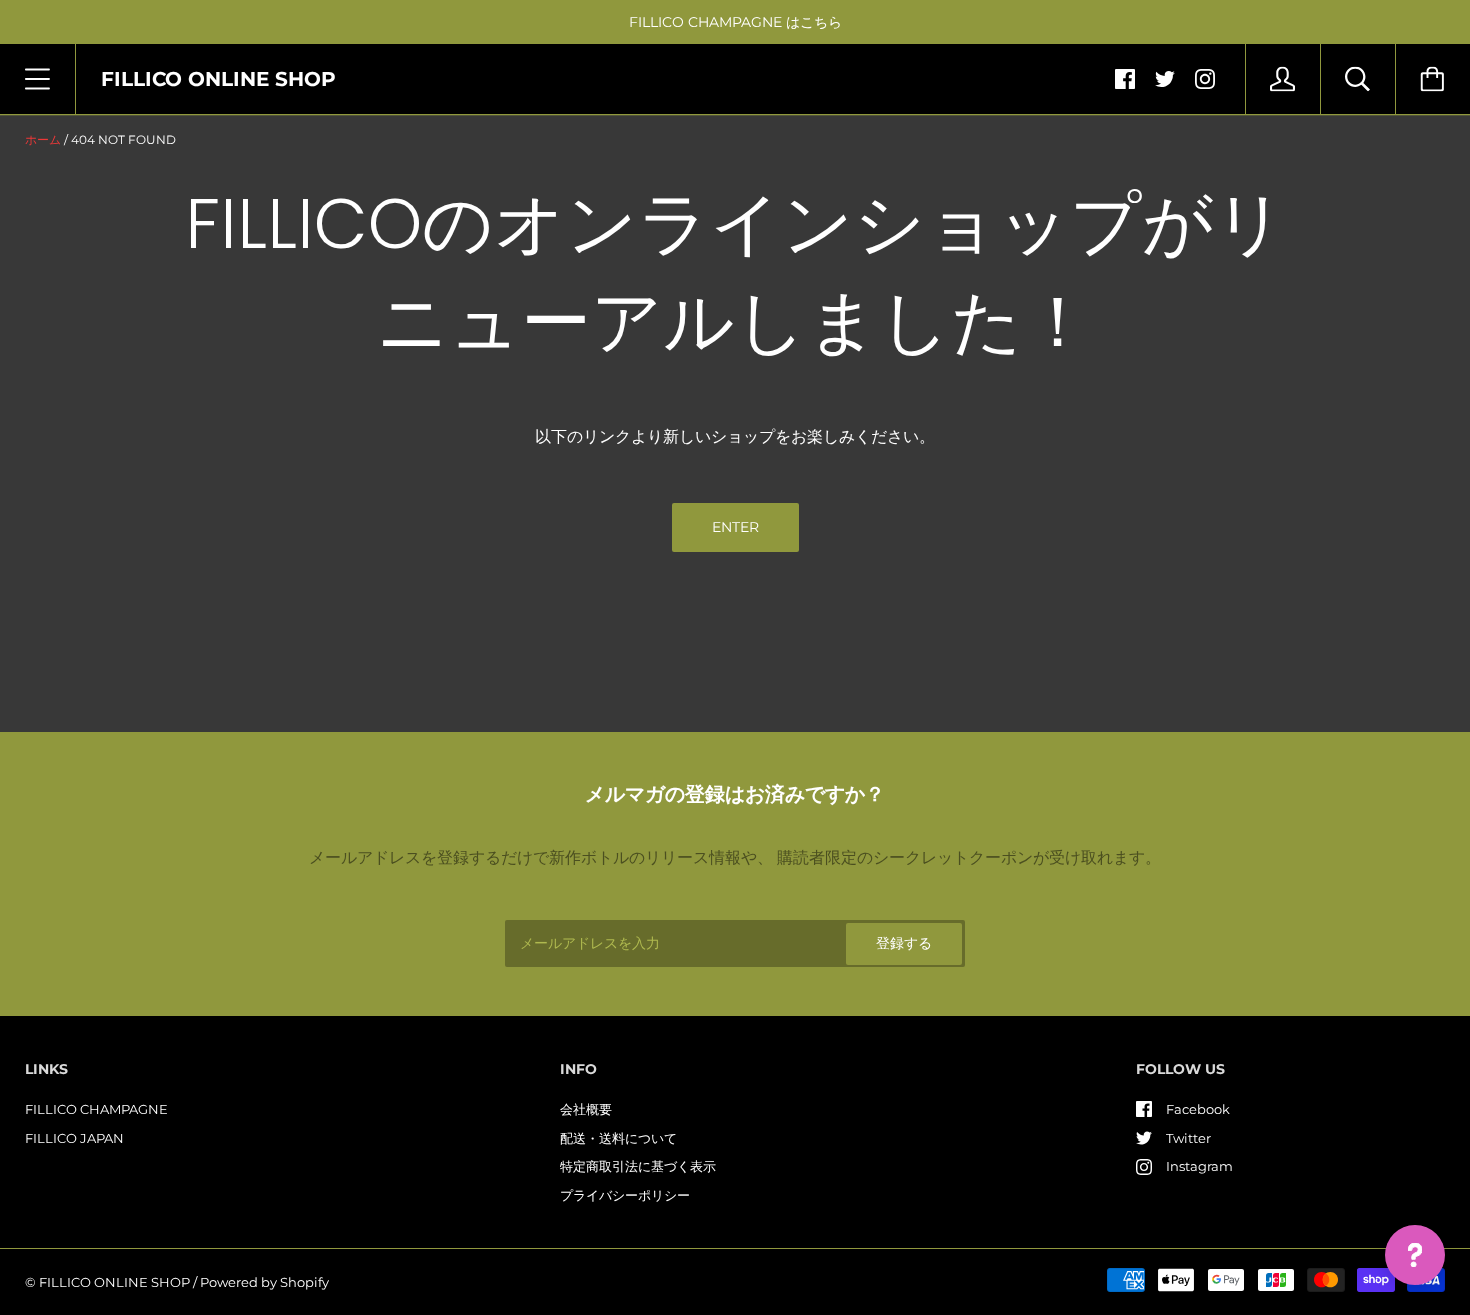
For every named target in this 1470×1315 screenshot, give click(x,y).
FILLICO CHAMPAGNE (96, 1109)
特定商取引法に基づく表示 (638, 1166)
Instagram (1199, 1166)
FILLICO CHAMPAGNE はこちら (735, 22)
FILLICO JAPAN (74, 1138)
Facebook (1198, 1109)
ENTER (735, 527)
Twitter (1188, 1138)
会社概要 (586, 1109)
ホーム (43, 139)
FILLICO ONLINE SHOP (114, 1282)
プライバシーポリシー (625, 1195)
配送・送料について (618, 1138)
